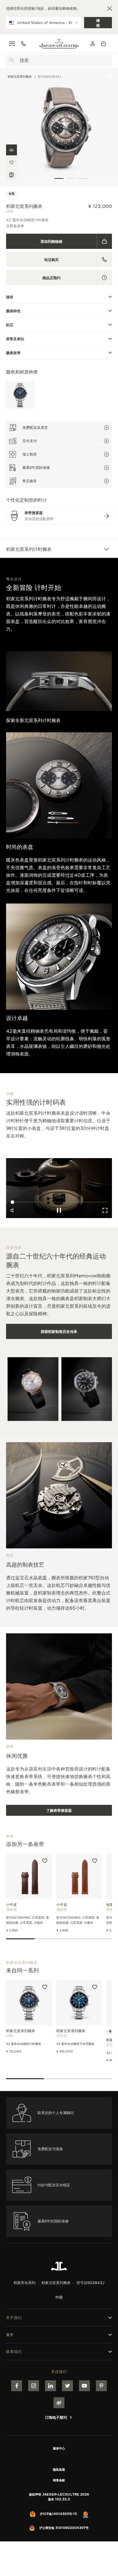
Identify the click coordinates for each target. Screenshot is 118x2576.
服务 (10, 2335)
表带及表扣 (15, 339)
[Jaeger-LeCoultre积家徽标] (59, 2266)
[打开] (12, 60)
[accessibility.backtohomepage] (59, 44)
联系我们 (14, 2352)
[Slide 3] (83, 178)
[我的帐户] (93, 44)
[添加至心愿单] (11, 162)
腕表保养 (13, 353)
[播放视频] (110, 76)
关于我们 (14, 2318)
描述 (10, 297)
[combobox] (59, 60)
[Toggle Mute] (13, 703)
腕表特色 (13, 311)
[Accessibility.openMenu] (12, 44)
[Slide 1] (59, 178)
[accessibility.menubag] (105, 44)
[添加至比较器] (11, 175)
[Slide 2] (71, 178)
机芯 (10, 325)
